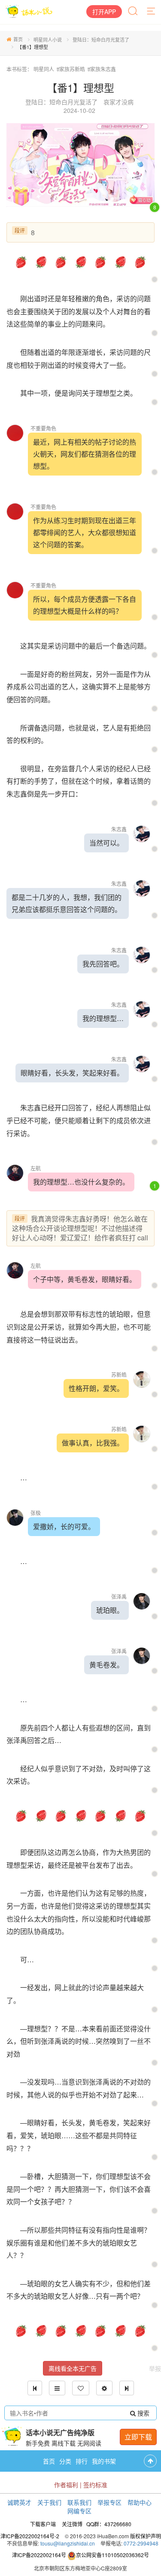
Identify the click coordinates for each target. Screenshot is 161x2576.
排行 (82, 2461)
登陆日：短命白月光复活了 (101, 39)
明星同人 (44, 69)
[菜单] (152, 12)
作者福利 (66, 2485)
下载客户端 (43, 2524)
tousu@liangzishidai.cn (68, 2543)
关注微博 (72, 2524)
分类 (65, 2461)
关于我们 (49, 2502)
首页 (18, 39)
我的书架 (104, 2461)
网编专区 (79, 2511)
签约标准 (95, 2485)
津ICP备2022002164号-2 (30, 2536)
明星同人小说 (48, 39)
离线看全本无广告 (73, 2368)
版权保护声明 (146, 2536)
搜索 (143, 2413)
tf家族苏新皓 (71, 69)
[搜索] (134, 12)
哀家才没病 (118, 102)
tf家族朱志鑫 (102, 69)
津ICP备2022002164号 (39, 2555)
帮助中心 (140, 2502)
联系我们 (79, 2502)
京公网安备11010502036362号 (112, 2555)
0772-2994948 (141, 2543)
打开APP (104, 12)
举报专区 (109, 2502)
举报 (155, 2368)
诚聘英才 (19, 2502)
